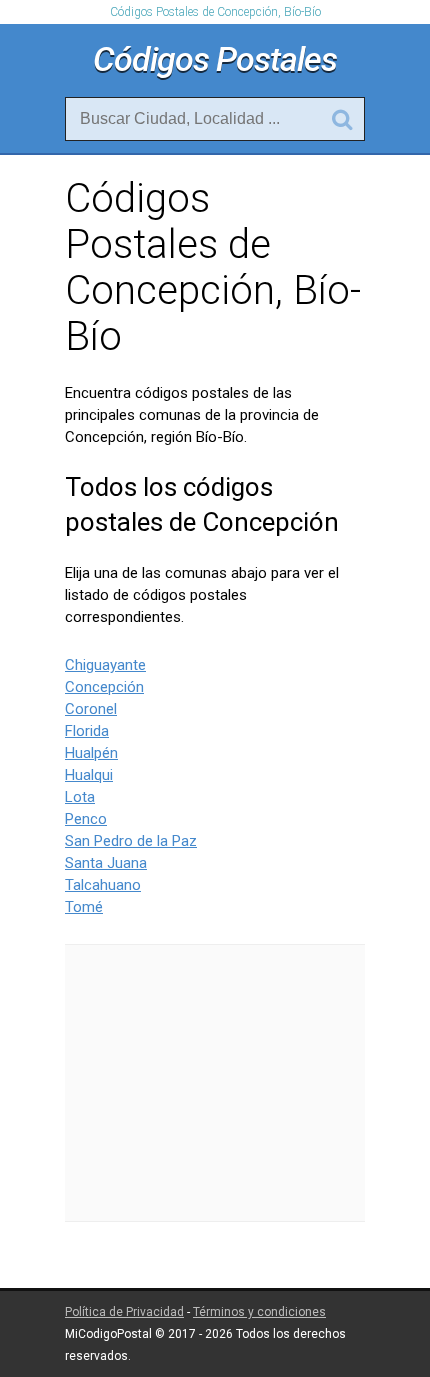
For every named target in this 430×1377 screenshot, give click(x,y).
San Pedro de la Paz (131, 841)
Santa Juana (106, 863)
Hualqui (89, 775)
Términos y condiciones (259, 1312)
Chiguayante (105, 665)
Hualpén (91, 753)
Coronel (91, 709)
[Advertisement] (215, 1083)
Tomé (84, 907)
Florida (87, 731)
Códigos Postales (215, 59)
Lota (80, 797)
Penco (86, 819)
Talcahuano (103, 885)
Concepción (104, 687)
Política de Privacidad (124, 1312)
